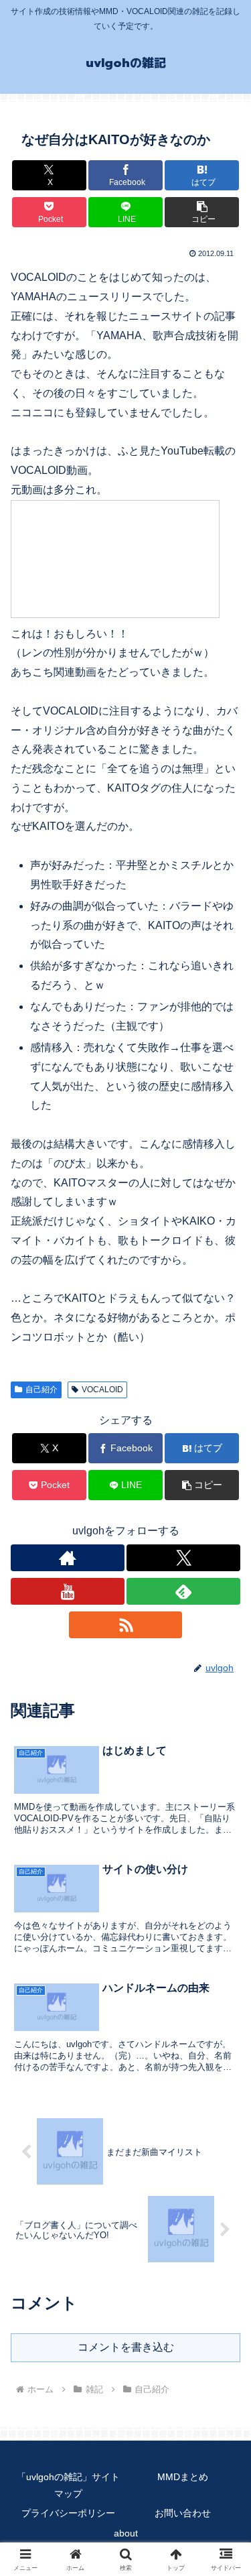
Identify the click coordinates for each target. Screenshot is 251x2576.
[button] (202, 212)
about (126, 2533)
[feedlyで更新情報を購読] (183, 1591)
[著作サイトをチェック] (68, 1558)
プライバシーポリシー (68, 2513)
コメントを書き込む (126, 2347)
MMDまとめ (183, 2477)
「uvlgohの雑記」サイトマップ (68, 2485)
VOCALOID (102, 1390)
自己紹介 (41, 1390)
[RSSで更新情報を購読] (126, 1625)
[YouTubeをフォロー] (68, 1591)
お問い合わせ (183, 2513)
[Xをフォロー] (183, 1558)
